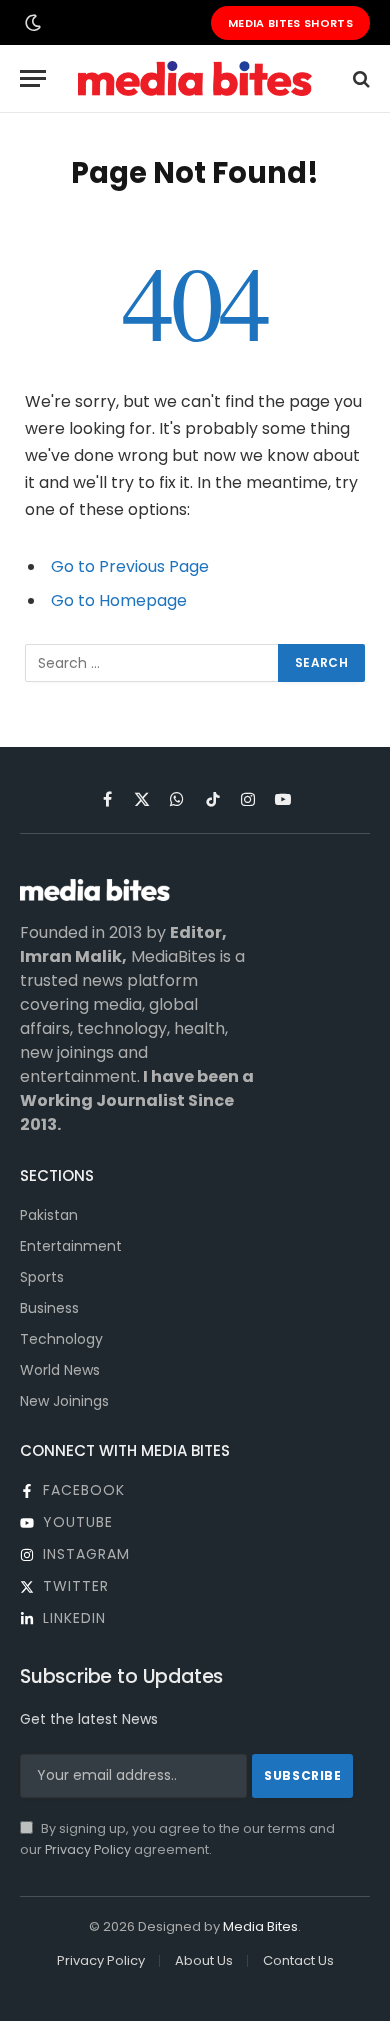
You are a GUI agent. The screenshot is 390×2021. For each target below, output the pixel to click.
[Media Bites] (194, 78)
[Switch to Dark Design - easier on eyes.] (31, 23)
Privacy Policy (88, 1849)
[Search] (359, 78)
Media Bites (260, 1926)
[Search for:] (152, 663)
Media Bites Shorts (290, 23)
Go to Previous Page (130, 566)
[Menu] (33, 78)
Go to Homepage (119, 600)
